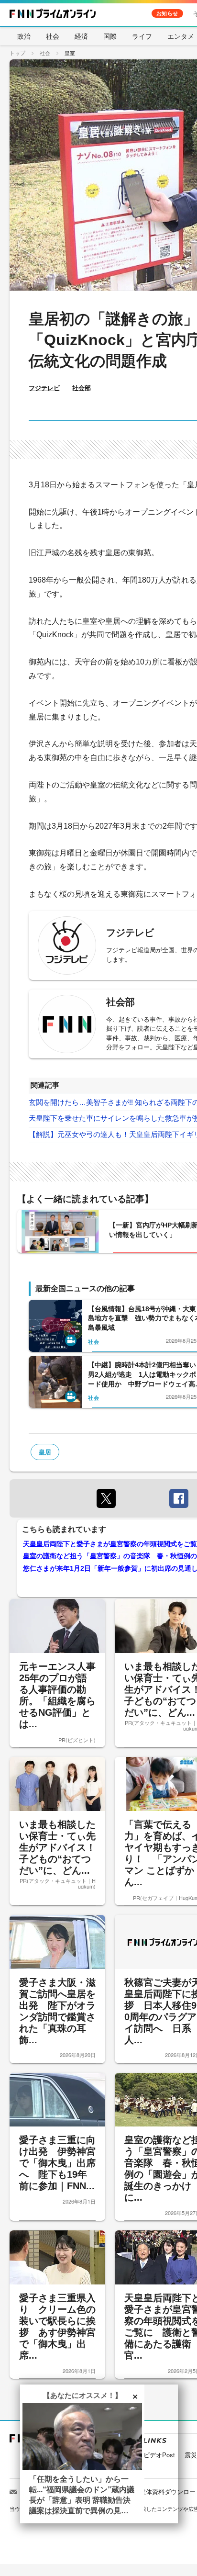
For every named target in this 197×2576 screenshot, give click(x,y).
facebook (179, 1498)
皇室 (70, 53)
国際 (110, 36)
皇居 (45, 1452)
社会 (53, 36)
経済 (81, 36)
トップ (17, 53)
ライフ (142, 36)
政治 (24, 36)
